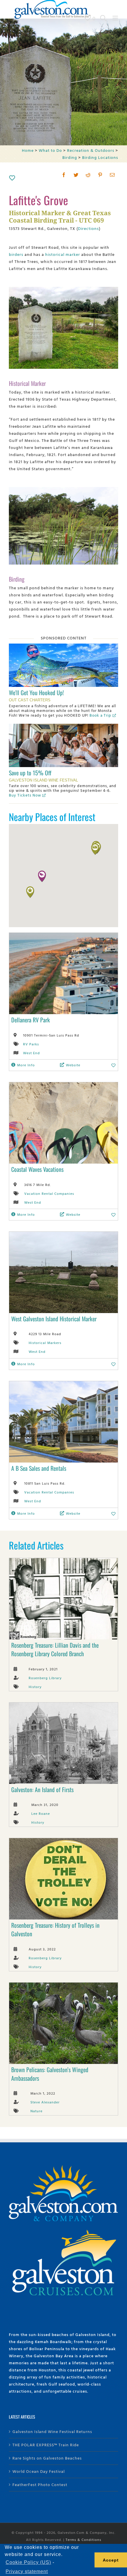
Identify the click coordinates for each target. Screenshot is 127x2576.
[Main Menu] (115, 18)
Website (73, 1065)
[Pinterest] (100, 175)
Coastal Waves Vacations (37, 1169)
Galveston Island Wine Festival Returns (52, 2431)
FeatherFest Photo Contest (40, 2484)
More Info (26, 1065)
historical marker (63, 254)
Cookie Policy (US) (28, 2562)
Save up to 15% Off (30, 773)
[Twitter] (76, 175)
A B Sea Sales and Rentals (39, 1468)
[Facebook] (64, 175)
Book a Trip (100, 715)
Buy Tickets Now (25, 795)
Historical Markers (45, 1343)
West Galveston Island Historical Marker (54, 1319)
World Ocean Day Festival (39, 2471)
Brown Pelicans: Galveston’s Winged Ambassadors (50, 2074)
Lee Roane (41, 1813)
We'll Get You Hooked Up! (36, 692)
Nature (36, 2111)
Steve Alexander (45, 2102)
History (35, 1687)
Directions (88, 228)
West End (31, 1053)
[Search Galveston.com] (103, 18)
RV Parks (31, 1044)
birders (16, 254)
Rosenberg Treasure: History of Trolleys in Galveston (55, 1929)
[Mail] (112, 175)
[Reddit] (88, 175)
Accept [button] (111, 2560)
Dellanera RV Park (31, 1020)
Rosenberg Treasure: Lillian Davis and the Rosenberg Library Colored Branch (55, 1649)
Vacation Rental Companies (49, 1193)
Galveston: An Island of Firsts (42, 1789)
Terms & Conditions (83, 2539)
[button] (42, 876)
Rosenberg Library (45, 1678)
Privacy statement (27, 2571)
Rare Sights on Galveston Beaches (47, 2458)
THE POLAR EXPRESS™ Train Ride (46, 2445)
